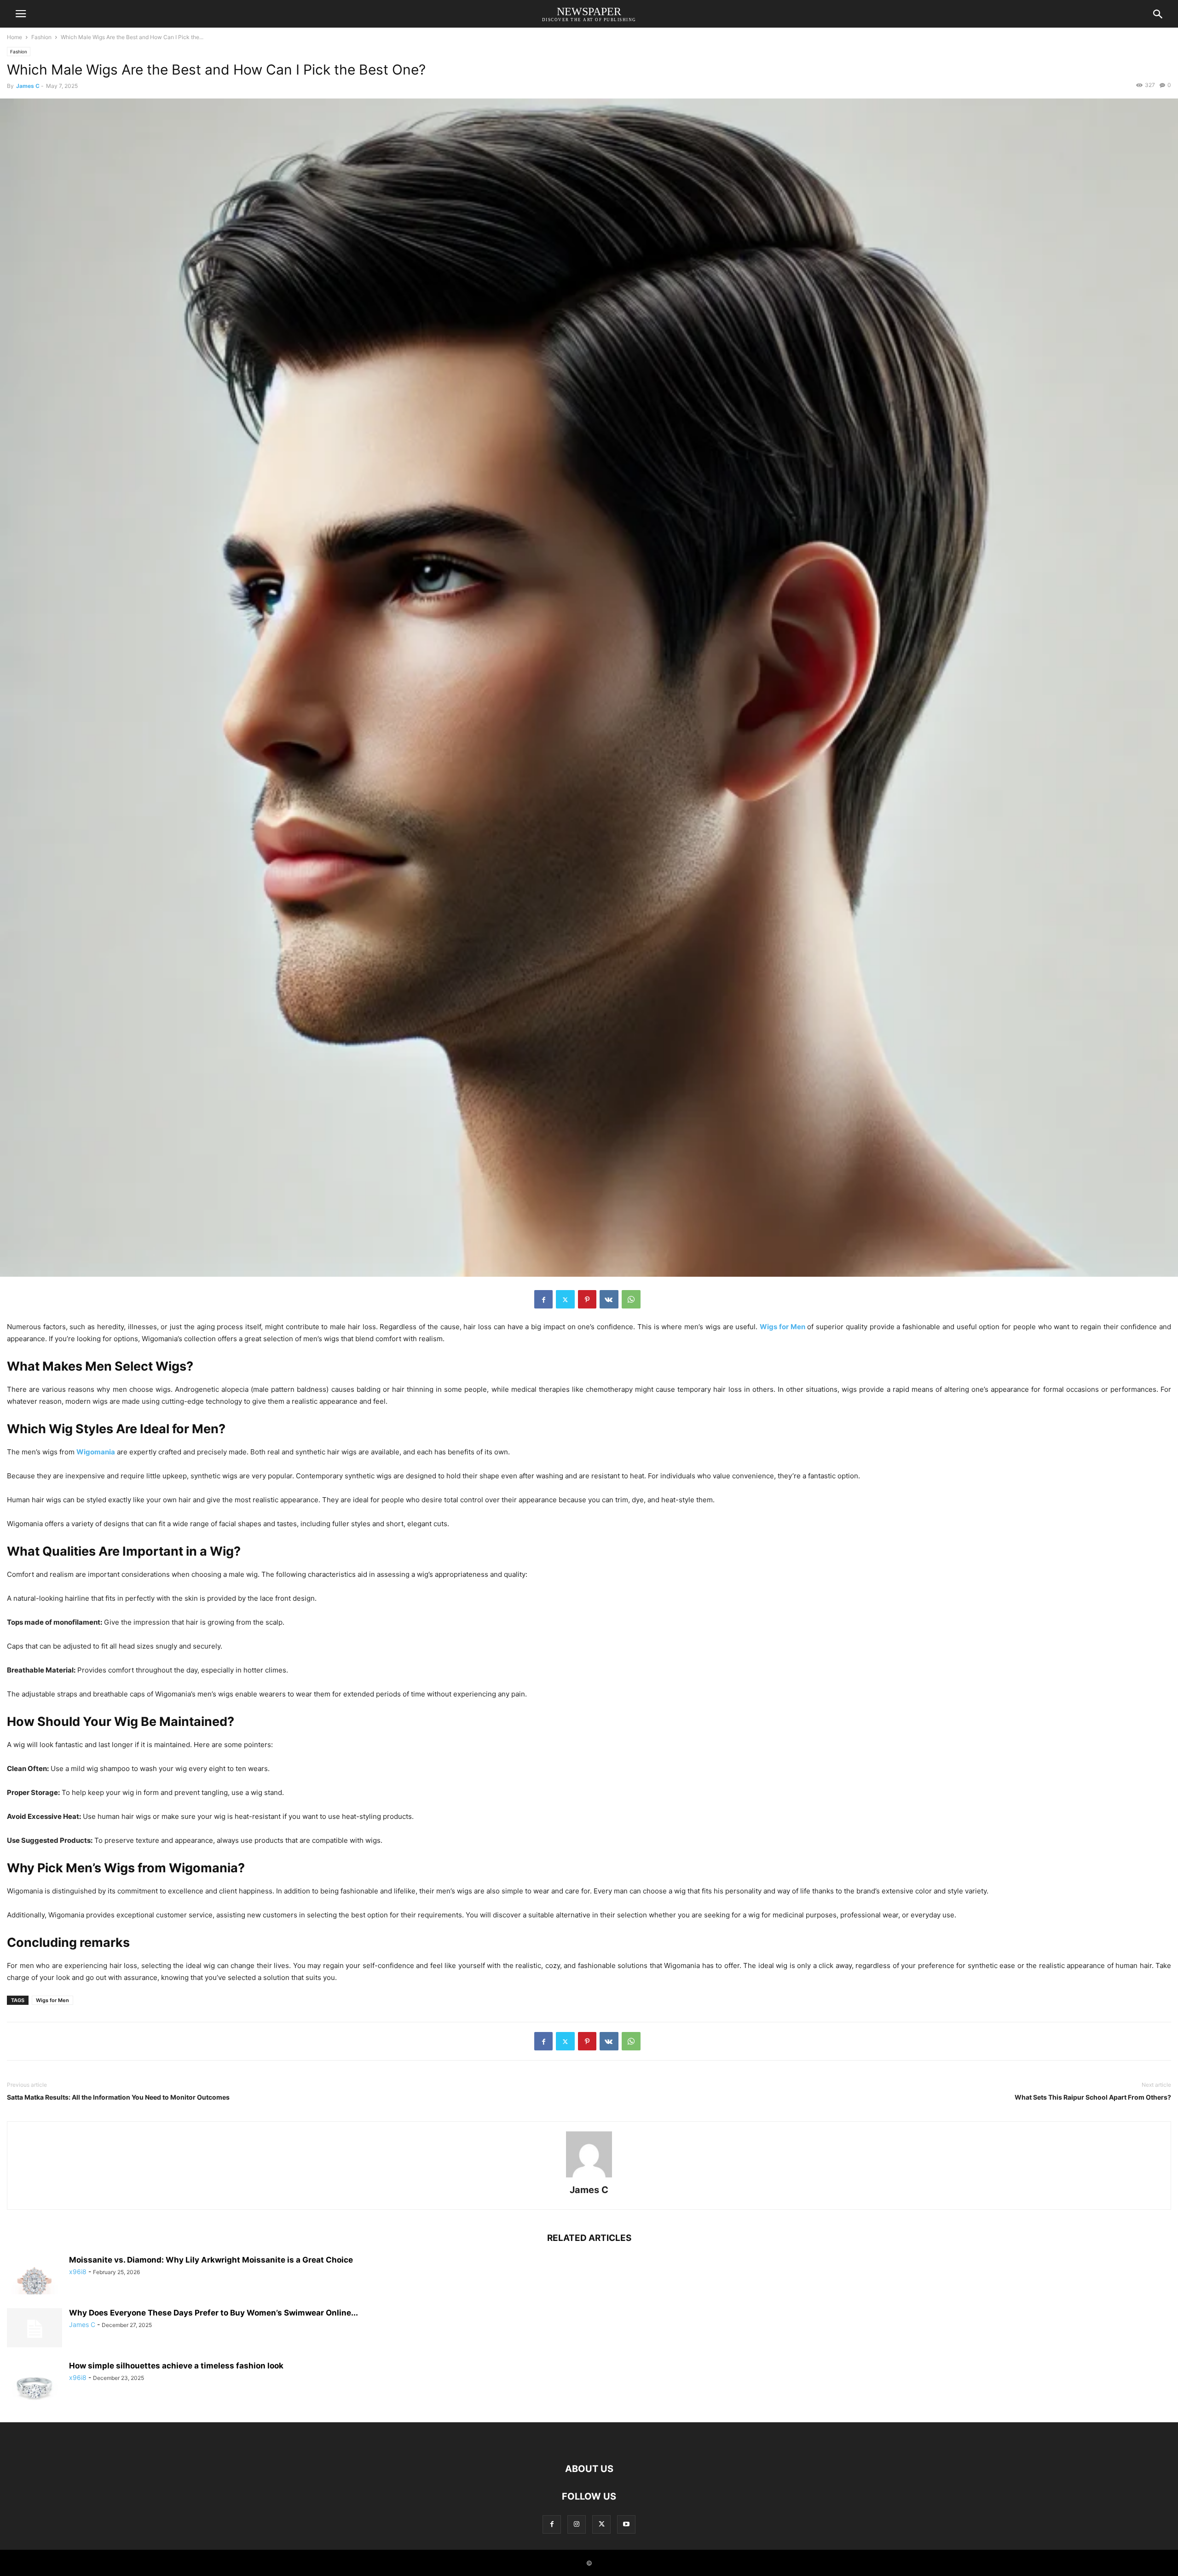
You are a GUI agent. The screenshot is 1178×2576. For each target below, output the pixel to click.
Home (14, 37)
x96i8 (78, 2272)
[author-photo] (589, 2177)
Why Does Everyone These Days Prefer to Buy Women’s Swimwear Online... (214, 2313)
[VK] (609, 1299)
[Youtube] (626, 2524)
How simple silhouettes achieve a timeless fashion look (176, 2366)
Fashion (41, 37)
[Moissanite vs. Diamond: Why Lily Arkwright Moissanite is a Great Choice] (35, 2276)
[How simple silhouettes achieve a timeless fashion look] (35, 2382)
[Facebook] (543, 1299)
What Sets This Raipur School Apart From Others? (1093, 2097)
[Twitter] (565, 1299)
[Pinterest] (587, 1299)
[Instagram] (577, 2524)
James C (28, 86)
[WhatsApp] (631, 1299)
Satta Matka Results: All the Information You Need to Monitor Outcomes (118, 2097)
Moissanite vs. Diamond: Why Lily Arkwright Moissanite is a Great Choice (211, 2260)
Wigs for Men (52, 2000)
